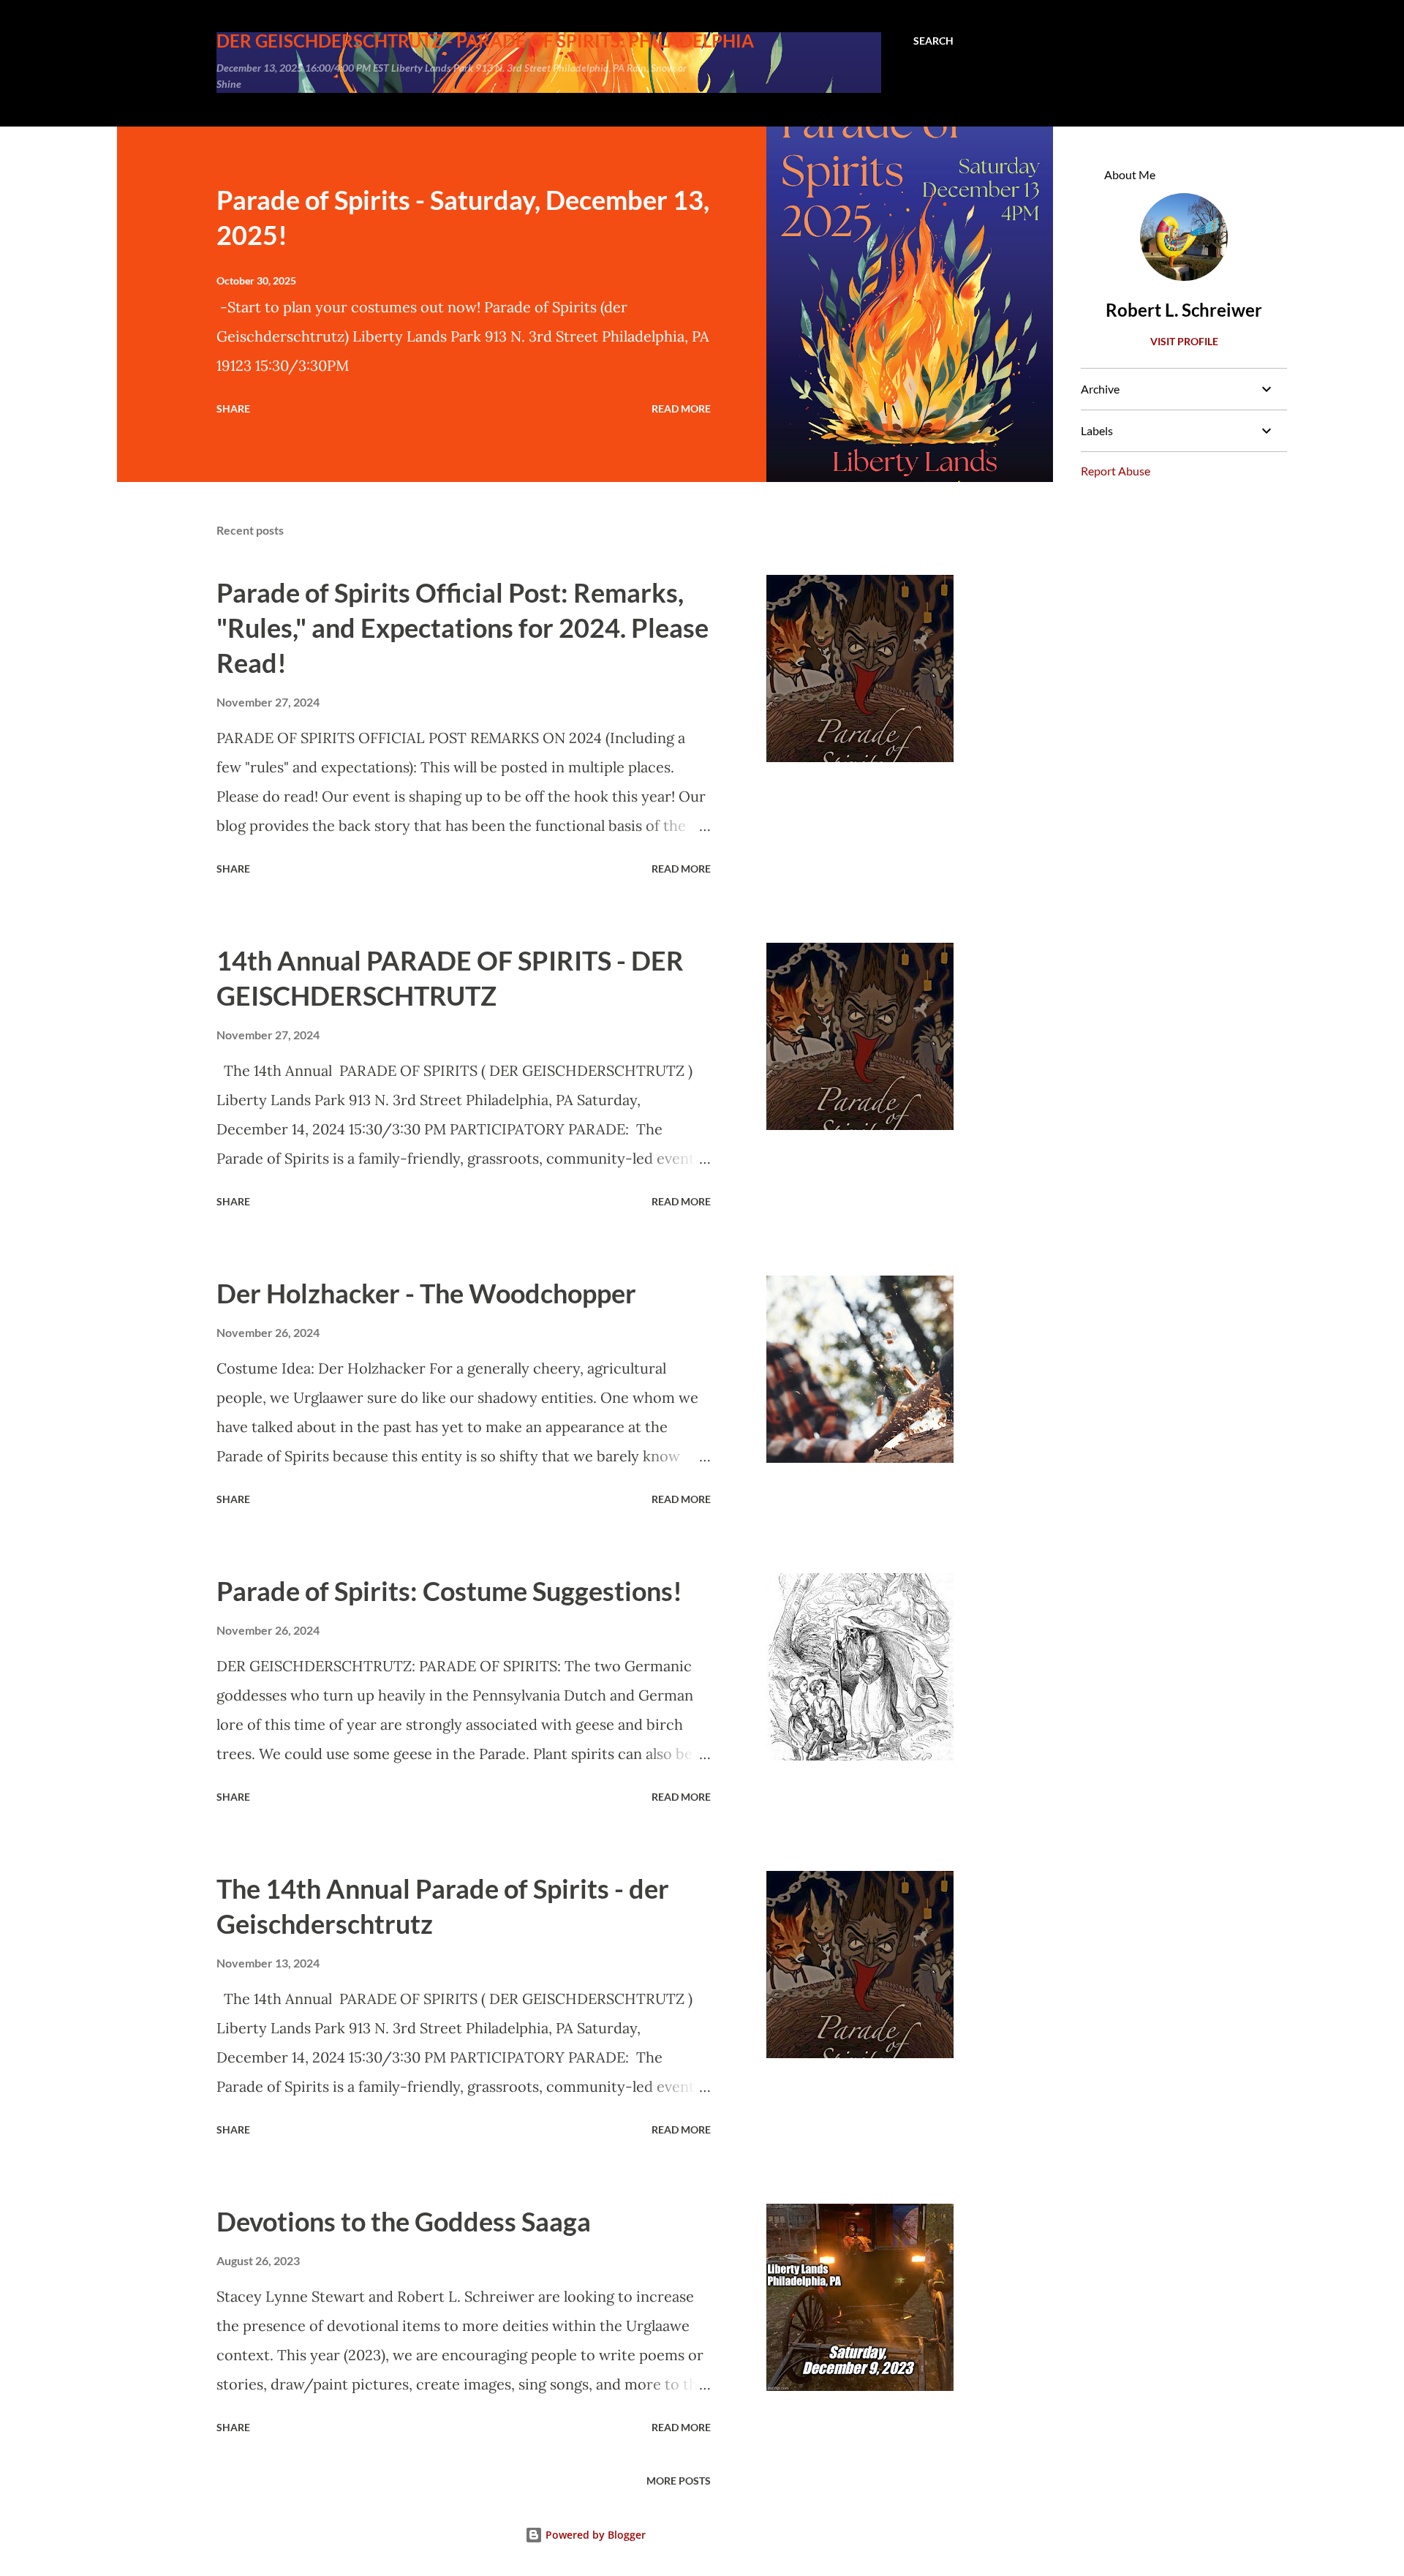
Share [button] (233, 408)
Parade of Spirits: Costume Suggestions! (449, 1591)
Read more (681, 408)
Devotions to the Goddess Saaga (404, 2221)
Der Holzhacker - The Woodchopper (426, 1293)
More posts (679, 2481)
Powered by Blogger (594, 2535)
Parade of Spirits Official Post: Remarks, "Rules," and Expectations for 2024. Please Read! (463, 628)
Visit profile (1184, 341)
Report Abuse (1116, 471)
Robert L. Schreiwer (1184, 310)
